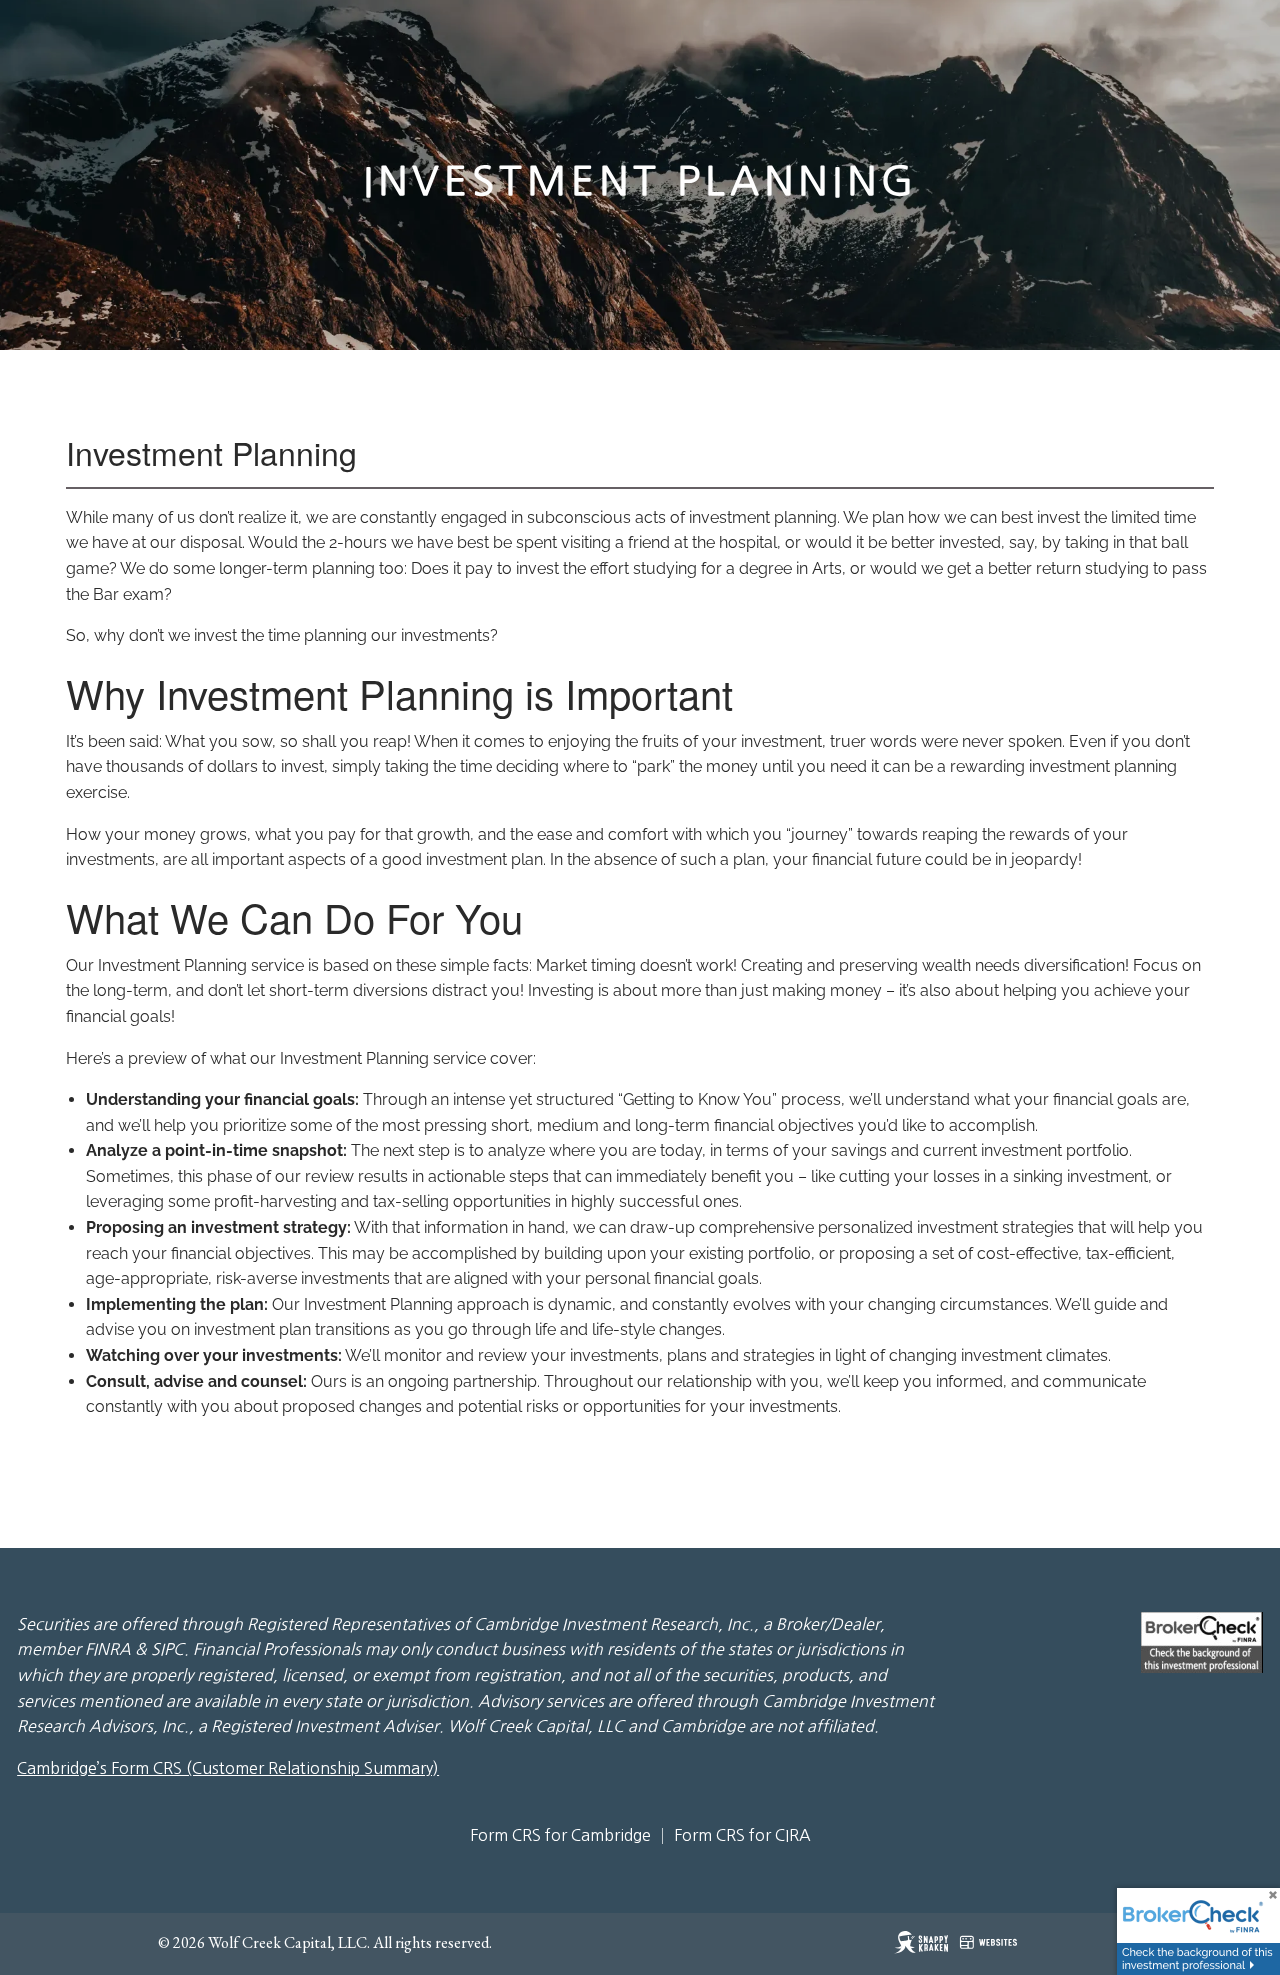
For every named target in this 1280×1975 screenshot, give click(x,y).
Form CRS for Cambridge (560, 1835)
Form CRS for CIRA (742, 1835)
